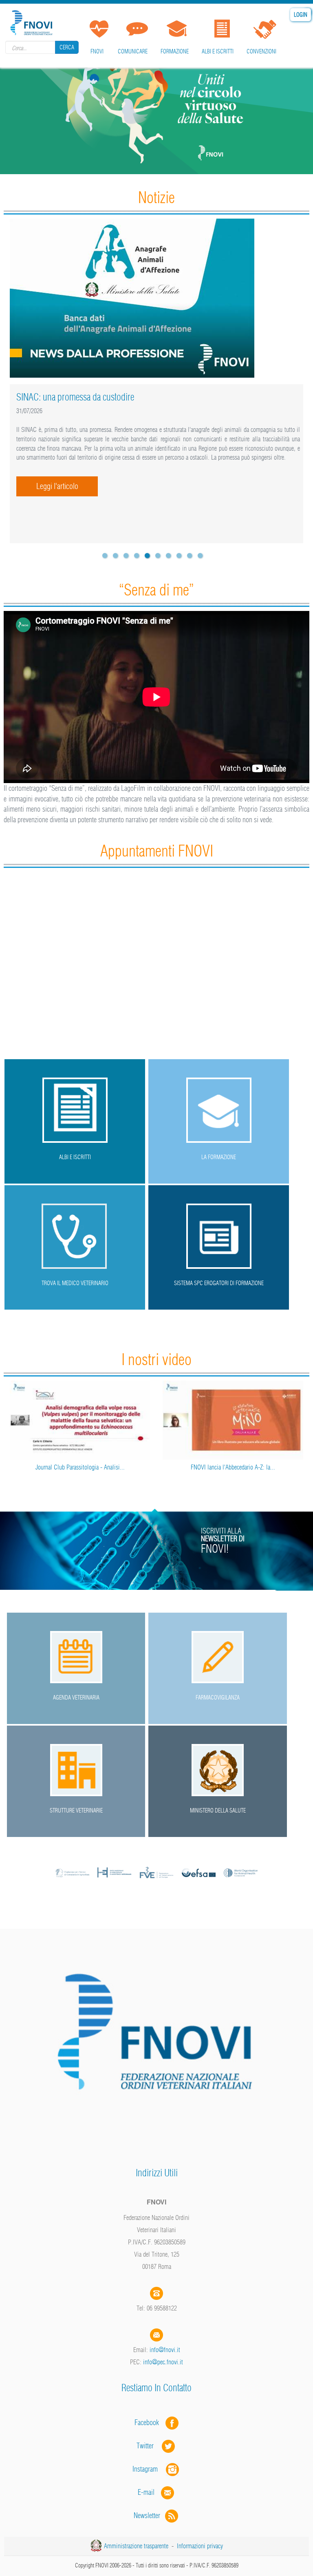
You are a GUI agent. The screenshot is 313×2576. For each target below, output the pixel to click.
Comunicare (133, 51)
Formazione (175, 51)
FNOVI (97, 51)
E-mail (146, 2492)
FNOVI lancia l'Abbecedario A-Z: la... (233, 1467)
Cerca (67, 47)
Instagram (149, 2469)
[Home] (33, 21)
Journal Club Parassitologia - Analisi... (80, 1467)
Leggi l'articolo (57, 486)
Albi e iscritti (218, 51)
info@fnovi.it (165, 2350)
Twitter (149, 2446)
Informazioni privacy (200, 2546)
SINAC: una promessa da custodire (75, 397)
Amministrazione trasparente (136, 2546)
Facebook (149, 2422)
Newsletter (149, 2515)
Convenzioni (261, 51)
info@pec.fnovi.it (163, 2362)
